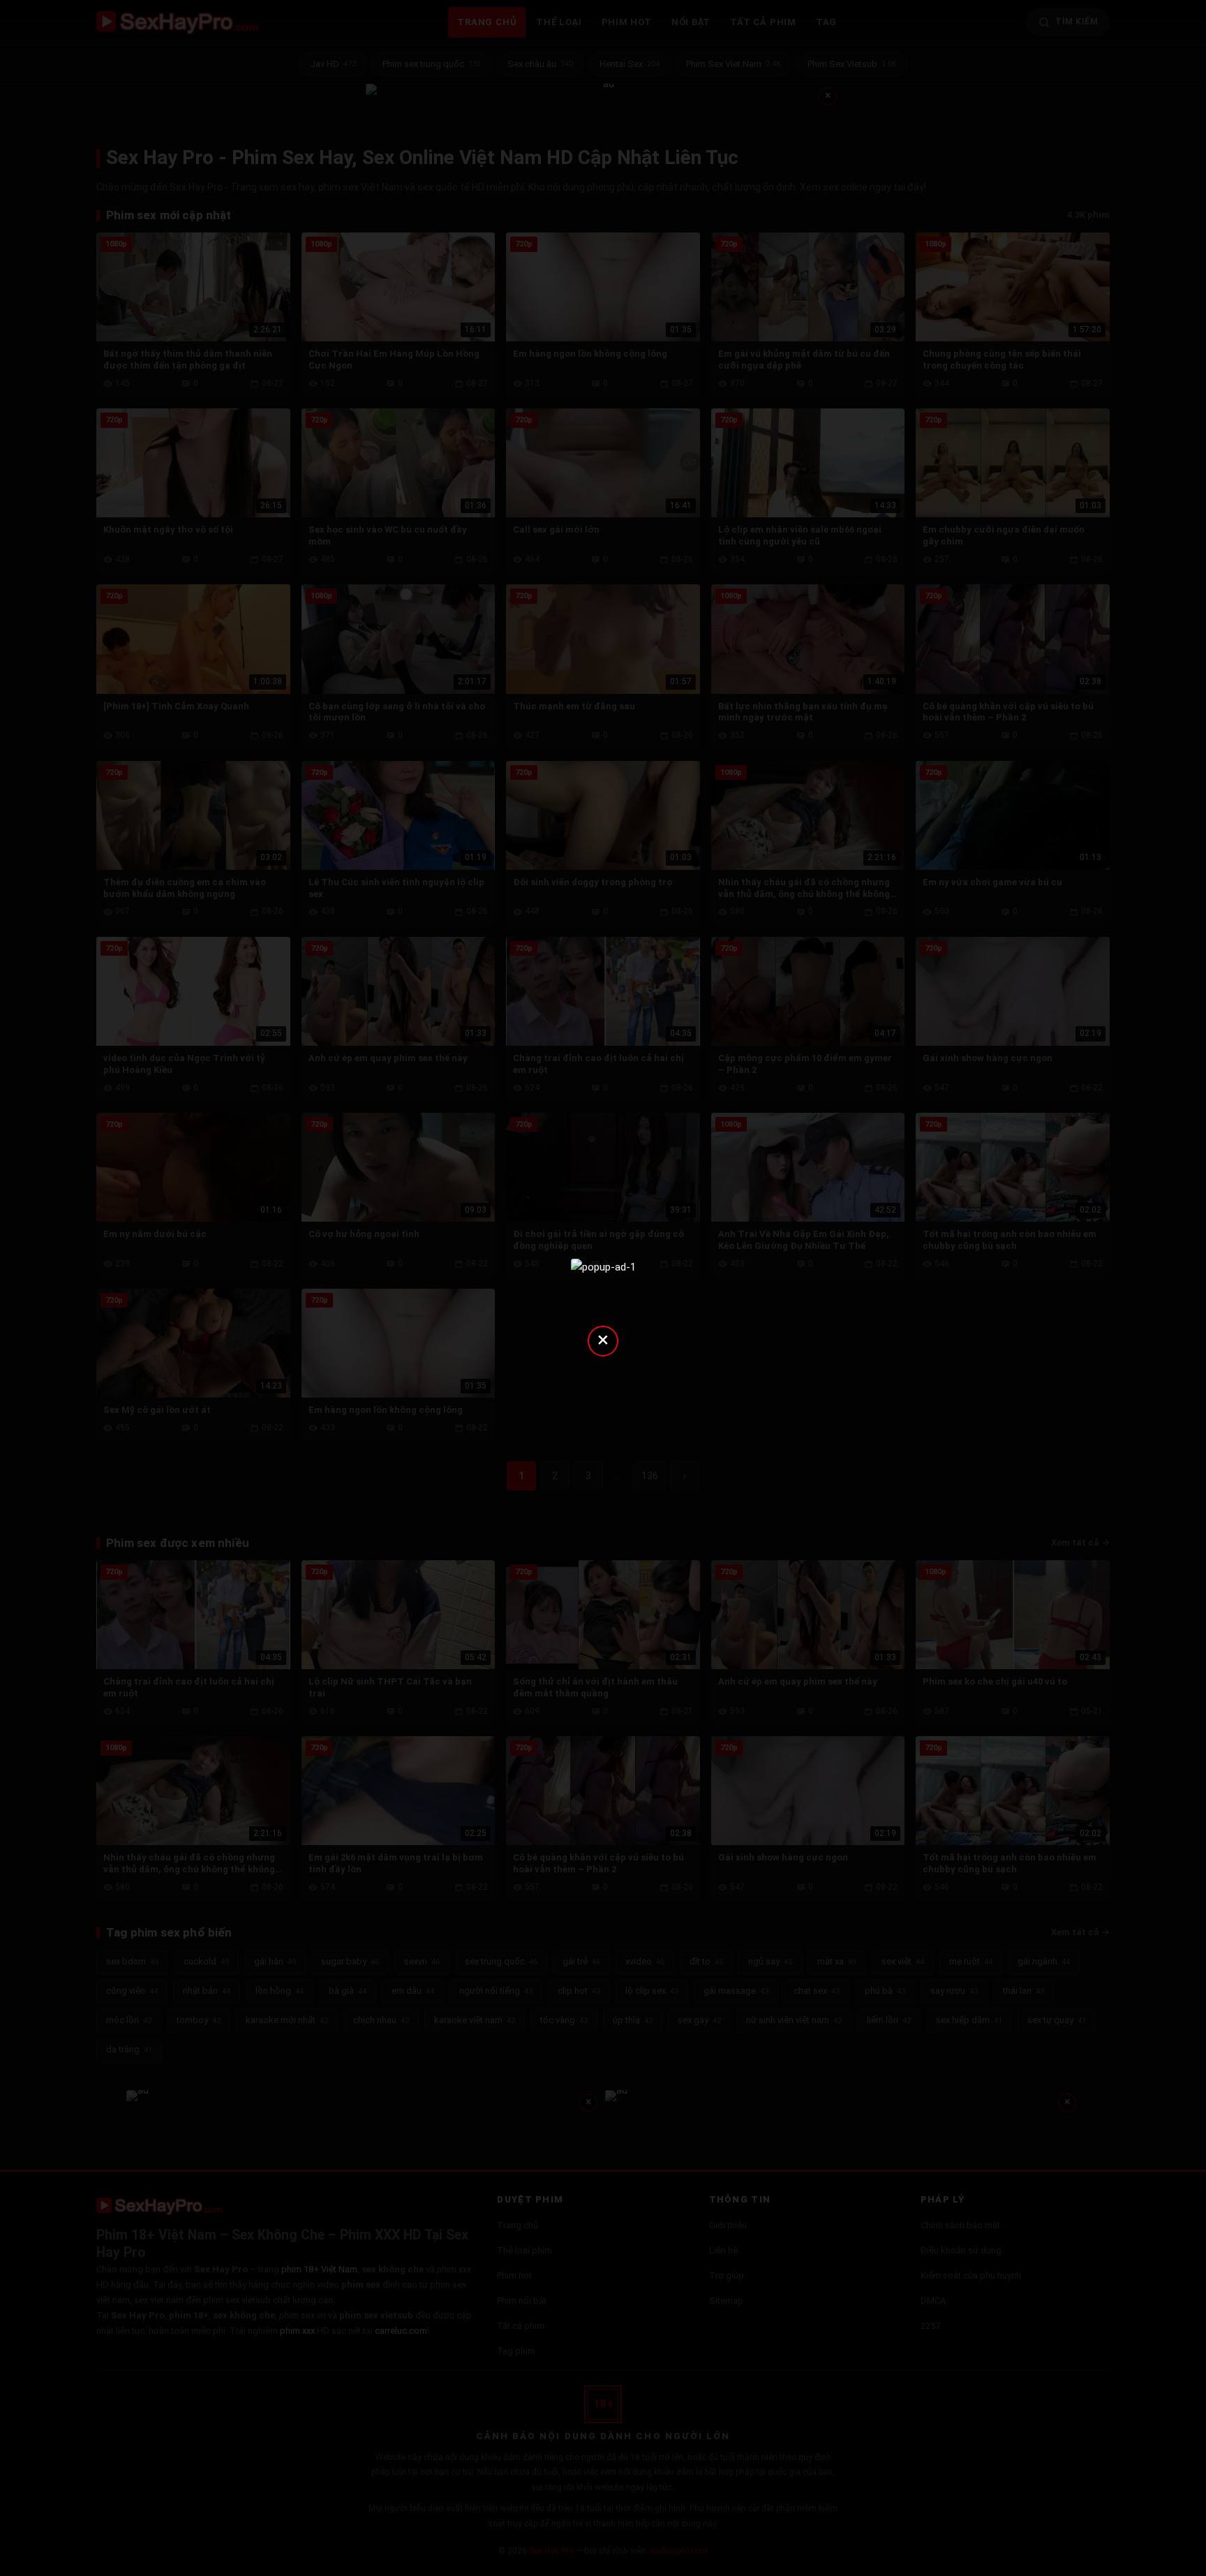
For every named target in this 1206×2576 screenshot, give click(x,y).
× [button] (603, 1339)
